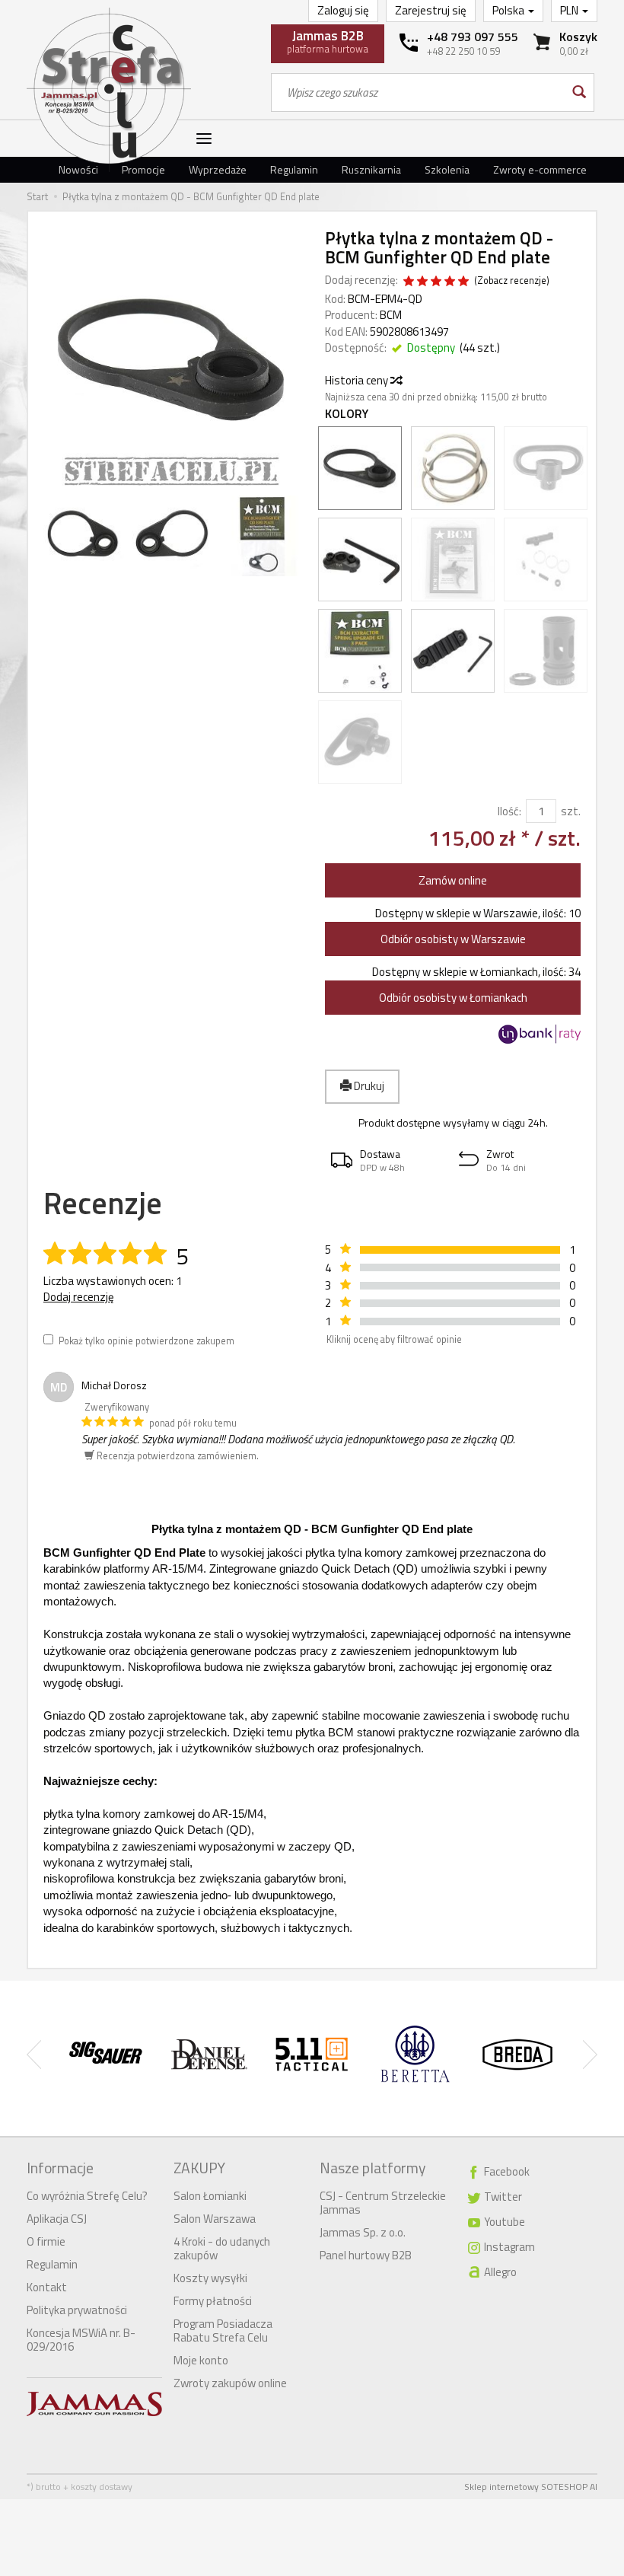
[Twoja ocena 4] (450, 282)
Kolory (347, 414)
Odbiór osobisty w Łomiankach (453, 998)
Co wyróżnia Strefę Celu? (87, 2196)
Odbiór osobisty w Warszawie (453, 939)
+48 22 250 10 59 (463, 51)
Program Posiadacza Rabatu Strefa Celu (223, 2331)
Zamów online (453, 880)
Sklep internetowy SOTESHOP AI (531, 2487)
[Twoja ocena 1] (409, 282)
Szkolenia (447, 169)
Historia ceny (358, 380)
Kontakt (47, 2287)
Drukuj (368, 1086)
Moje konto (201, 2360)
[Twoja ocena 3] (436, 282)
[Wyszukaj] (578, 92)
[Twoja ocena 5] (463, 282)
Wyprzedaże (218, 169)
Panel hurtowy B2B (366, 2255)
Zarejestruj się (431, 10)
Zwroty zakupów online (230, 2383)
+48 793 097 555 (473, 37)
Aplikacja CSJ (57, 2219)
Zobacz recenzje (512, 281)
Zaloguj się (343, 10)
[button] (389, 1160)
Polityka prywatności (77, 2310)
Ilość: (509, 811)
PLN (570, 10)
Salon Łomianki (210, 2196)
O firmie (46, 2241)
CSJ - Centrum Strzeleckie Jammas (383, 2203)
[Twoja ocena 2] (422, 282)
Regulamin (294, 169)
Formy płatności (213, 2301)
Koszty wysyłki (210, 2278)
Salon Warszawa (215, 2219)
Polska (509, 10)
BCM (391, 315)
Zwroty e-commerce (540, 169)
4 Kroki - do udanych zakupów (222, 2248)
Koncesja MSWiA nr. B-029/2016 (81, 2340)
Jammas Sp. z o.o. (363, 2232)
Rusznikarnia (371, 169)
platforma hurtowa (328, 41)
